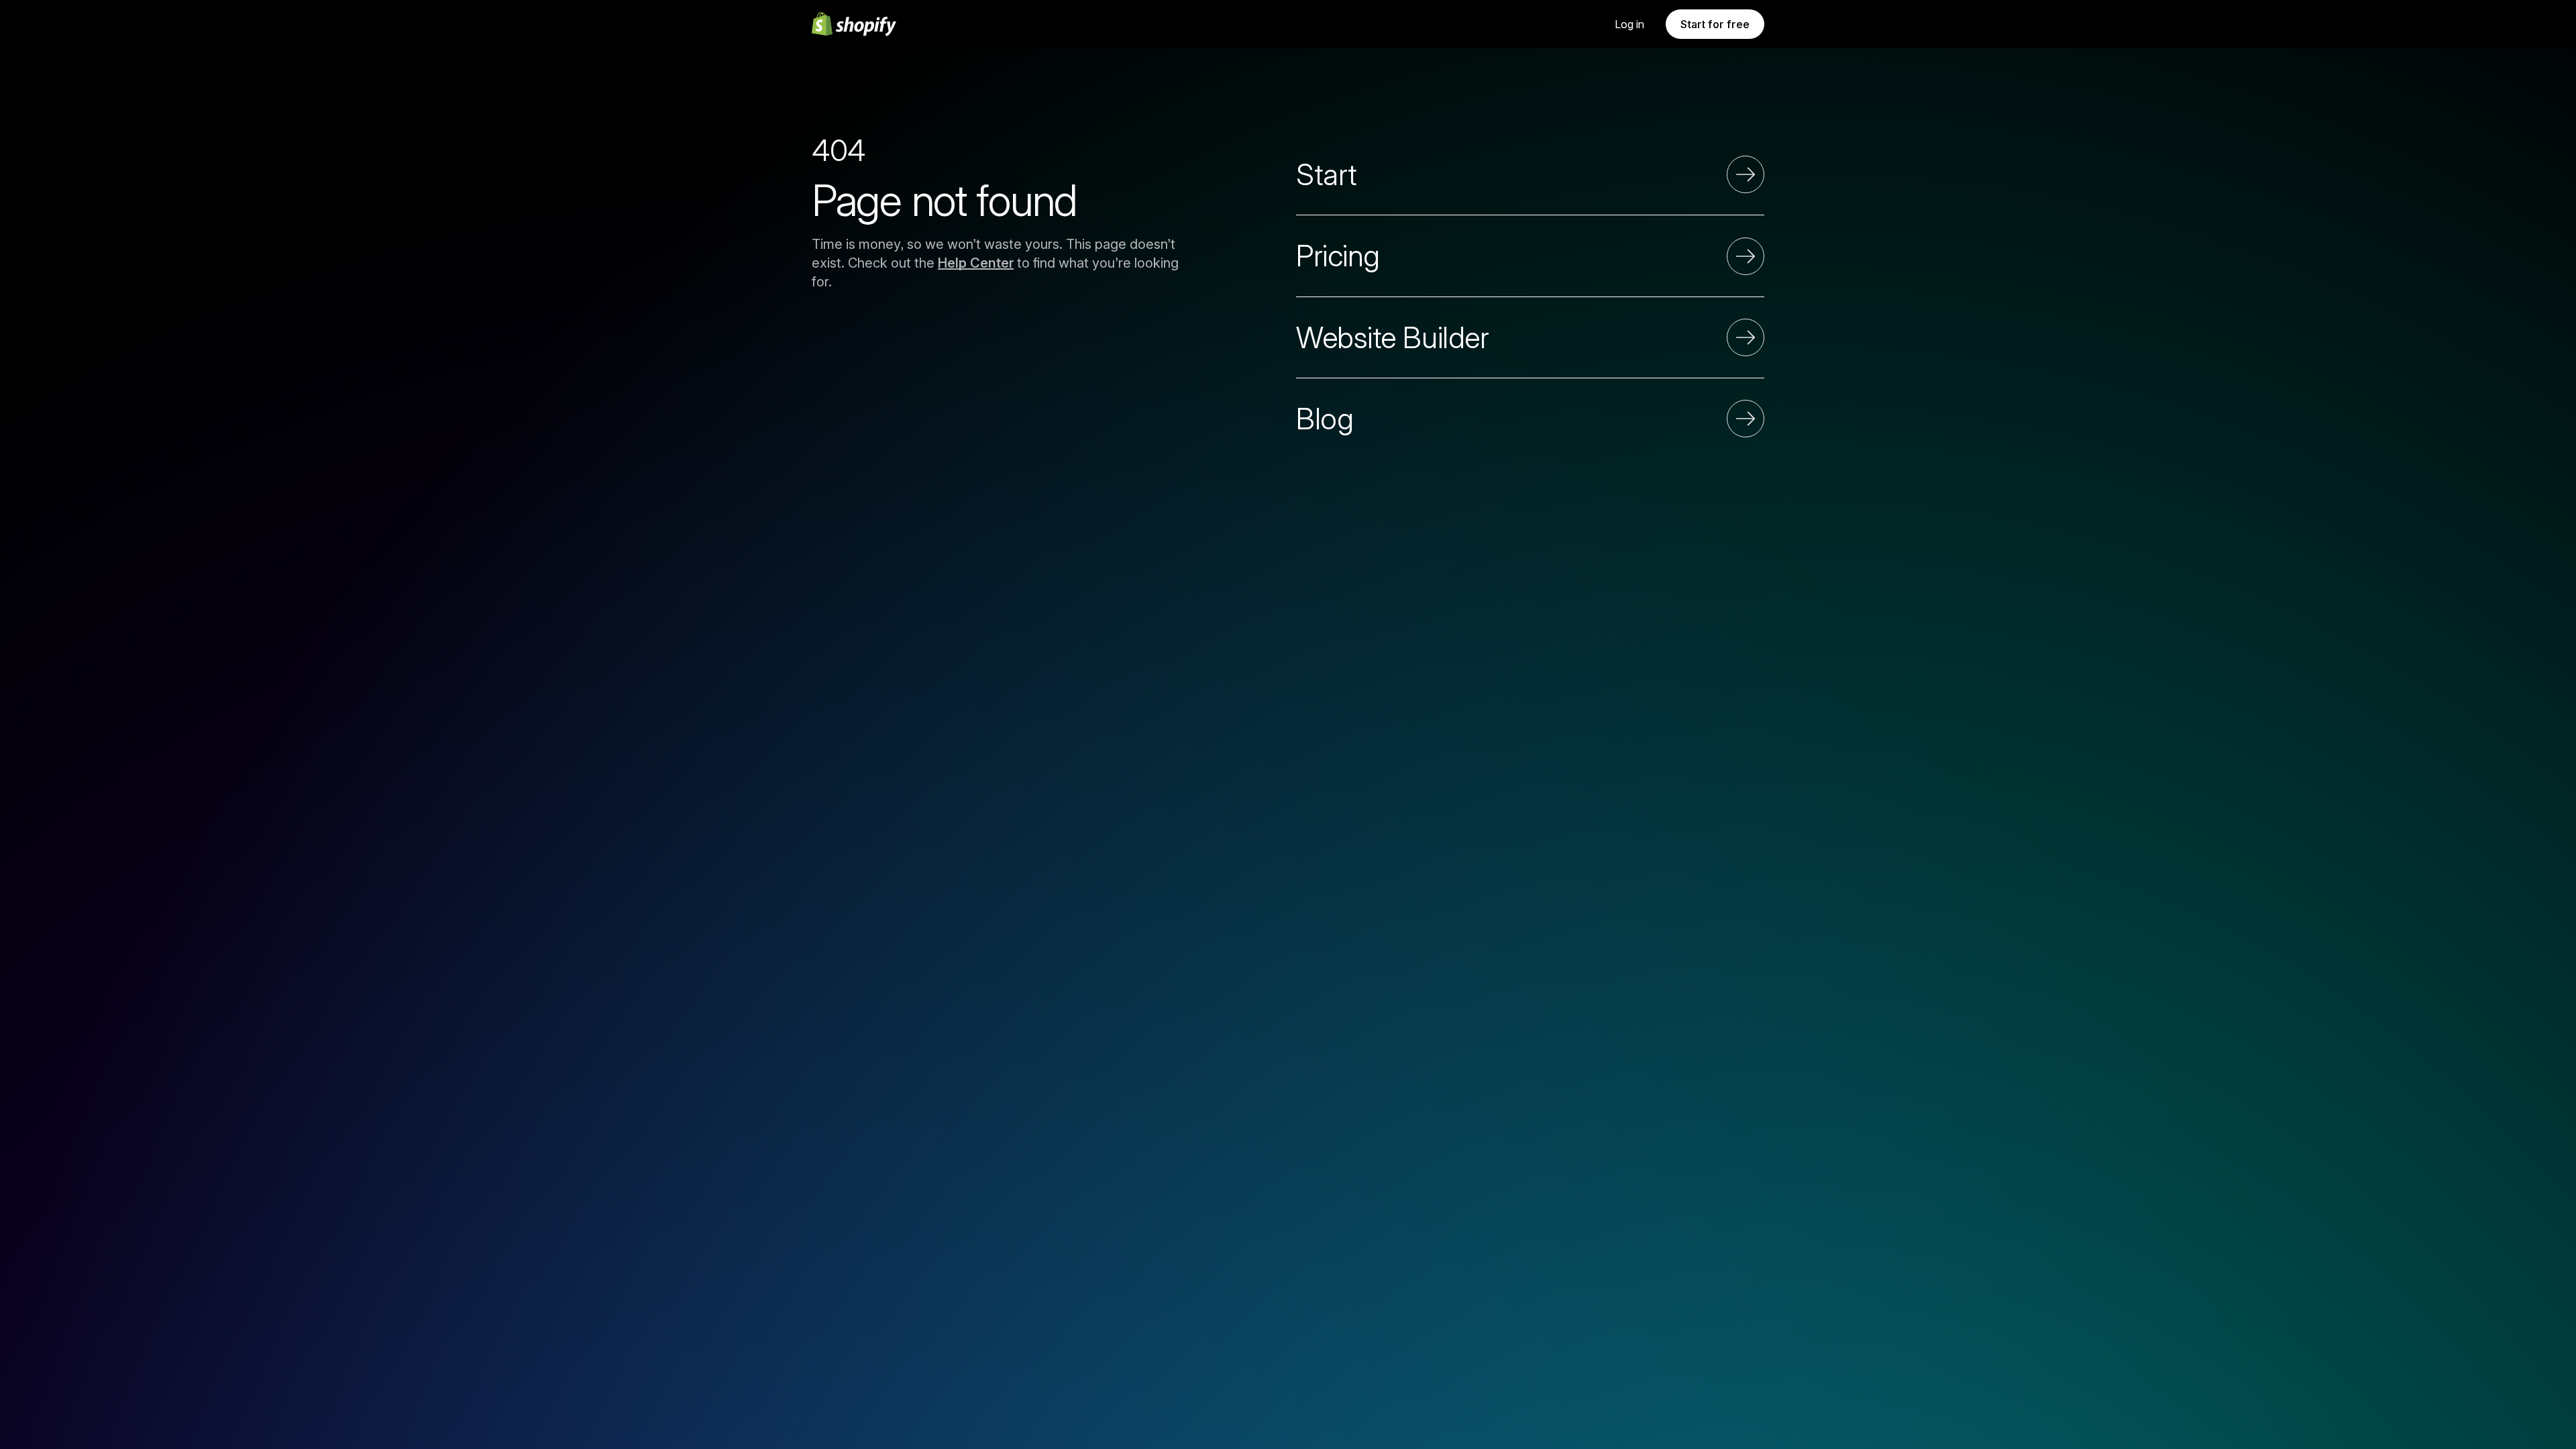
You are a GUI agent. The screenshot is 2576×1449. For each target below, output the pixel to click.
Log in (1629, 24)
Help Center (976, 263)
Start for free (1715, 24)
